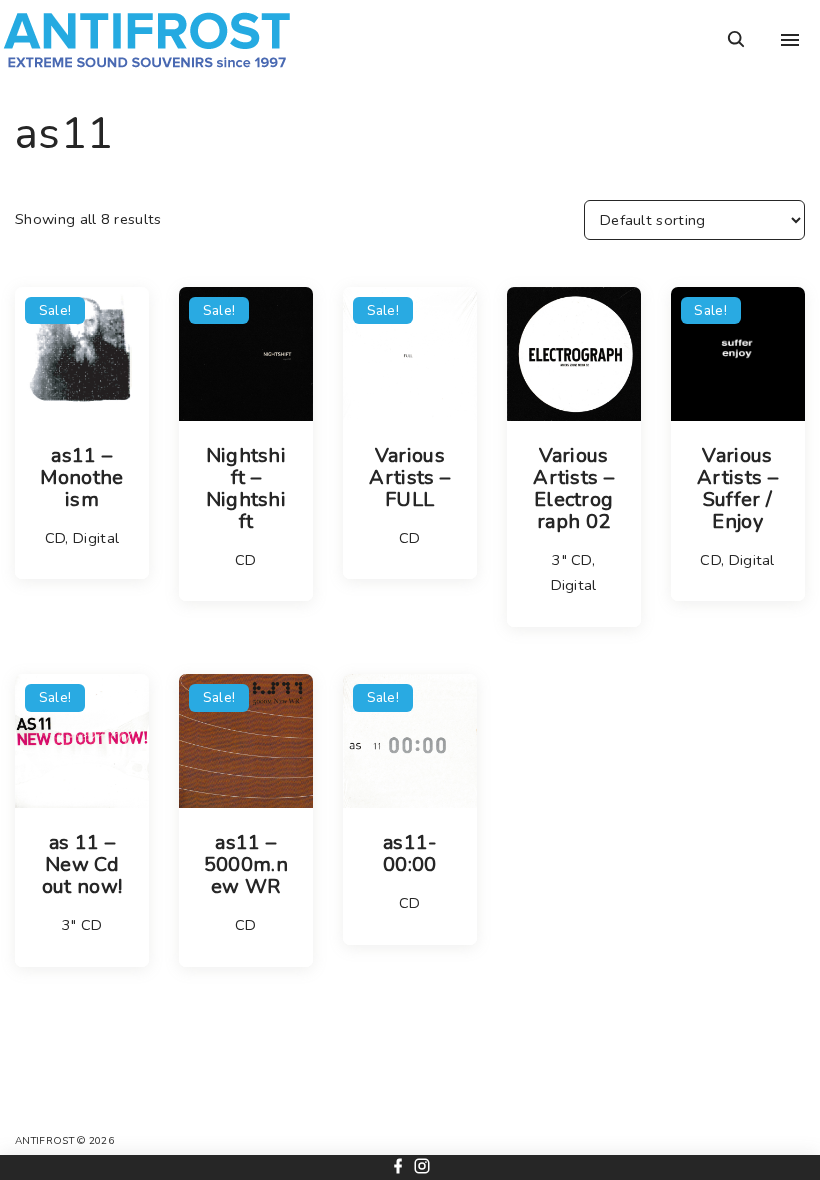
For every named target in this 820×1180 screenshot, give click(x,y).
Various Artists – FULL (409, 478)
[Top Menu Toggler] (790, 40)
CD (55, 538)
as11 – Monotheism (81, 478)
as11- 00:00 (410, 854)
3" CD (572, 560)
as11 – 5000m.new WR (246, 865)
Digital (96, 538)
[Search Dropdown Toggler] (736, 40)
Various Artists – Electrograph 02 (573, 489)
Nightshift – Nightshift (246, 489)
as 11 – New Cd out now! (82, 865)
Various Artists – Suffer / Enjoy (737, 489)
